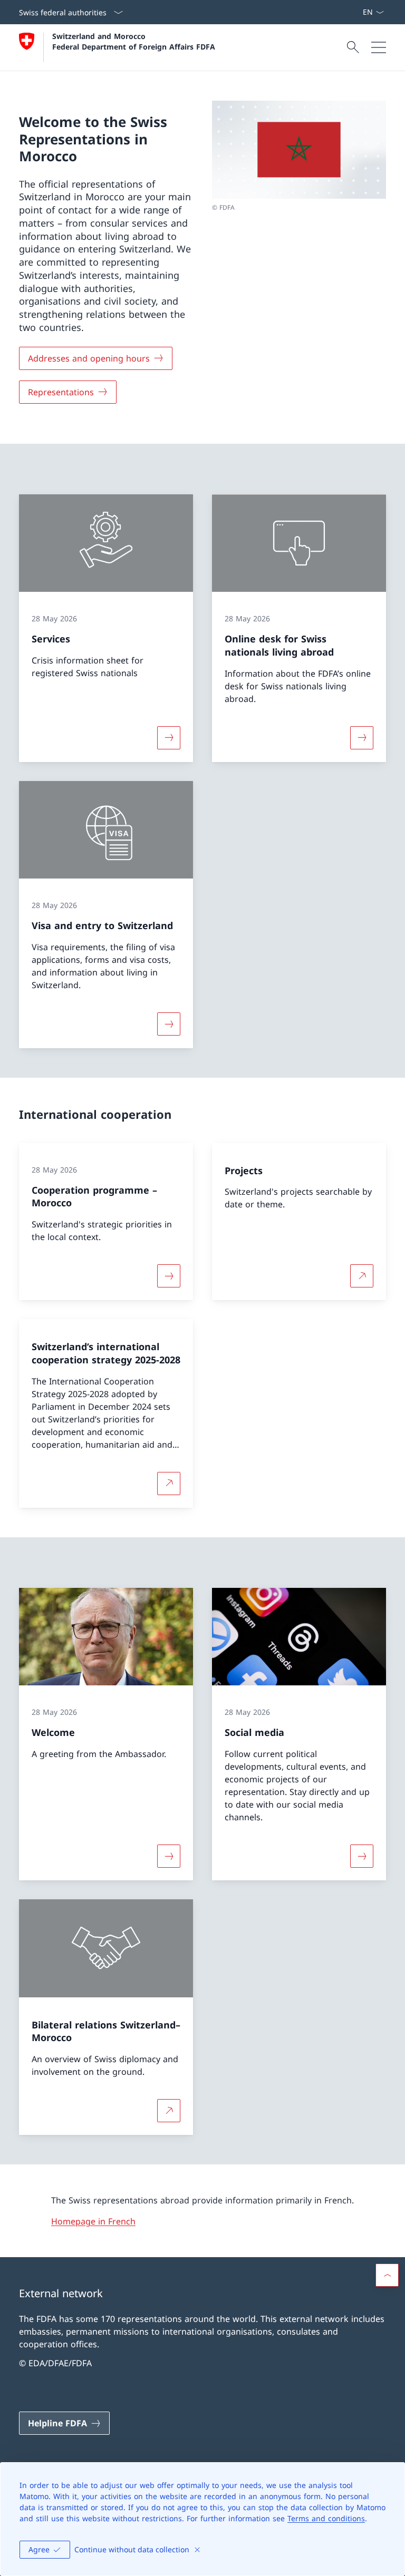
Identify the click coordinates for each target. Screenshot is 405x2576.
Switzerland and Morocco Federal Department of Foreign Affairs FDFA (134, 41)
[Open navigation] (379, 47)
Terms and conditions (326, 2518)
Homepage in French (93, 2221)
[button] (387, 2275)
